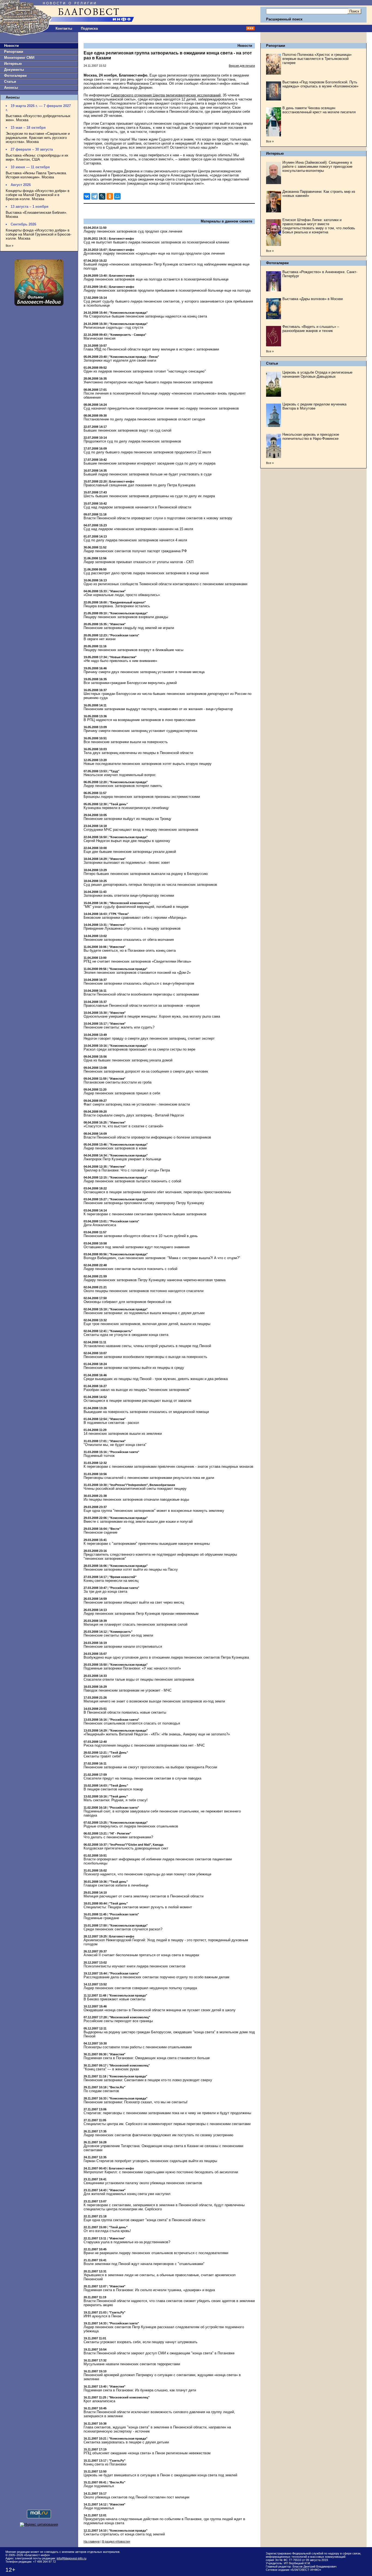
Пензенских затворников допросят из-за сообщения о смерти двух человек (146, 1071)
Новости (11, 46)
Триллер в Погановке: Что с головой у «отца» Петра (127, 1170)
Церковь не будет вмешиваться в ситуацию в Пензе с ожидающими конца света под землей (160, 2475)
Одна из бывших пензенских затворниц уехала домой (128, 1060)
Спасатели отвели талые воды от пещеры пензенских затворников (139, 1679)
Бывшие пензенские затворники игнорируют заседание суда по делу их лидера (150, 463)
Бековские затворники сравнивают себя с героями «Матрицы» (135, 918)
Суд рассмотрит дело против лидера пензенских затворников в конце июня (146, 573)
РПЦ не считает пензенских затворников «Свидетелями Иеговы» (137, 961)
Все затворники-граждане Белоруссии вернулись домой (130, 683)
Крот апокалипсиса (99, 2401)
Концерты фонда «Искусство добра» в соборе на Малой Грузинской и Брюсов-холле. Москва (39, 234)
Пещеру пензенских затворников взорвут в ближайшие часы (133, 650)
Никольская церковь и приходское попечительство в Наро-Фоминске (311, 437)
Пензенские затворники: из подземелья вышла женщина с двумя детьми (144, 1313)
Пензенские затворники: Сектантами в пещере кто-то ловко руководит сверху (148, 2080)
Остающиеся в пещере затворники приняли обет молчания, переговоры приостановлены (157, 1192)
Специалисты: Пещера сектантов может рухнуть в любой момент (138, 1907)
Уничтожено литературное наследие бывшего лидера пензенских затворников (148, 382)
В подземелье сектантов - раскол (111, 1423)
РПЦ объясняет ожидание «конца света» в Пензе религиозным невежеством (147, 2453)
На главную (92, 2541)
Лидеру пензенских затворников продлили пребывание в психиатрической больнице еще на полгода (167, 290)
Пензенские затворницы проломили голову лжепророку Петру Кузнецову (144, 1203)
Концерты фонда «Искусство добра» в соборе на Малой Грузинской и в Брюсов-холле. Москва (38, 195)
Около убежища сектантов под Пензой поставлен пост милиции (136, 2497)
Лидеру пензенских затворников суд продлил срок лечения (133, 231)
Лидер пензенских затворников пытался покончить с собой (132, 1181)
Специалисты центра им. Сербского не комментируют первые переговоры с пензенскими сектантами (167, 2124)
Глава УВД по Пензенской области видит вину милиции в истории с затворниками (151, 349)
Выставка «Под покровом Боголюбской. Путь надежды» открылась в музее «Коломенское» (320, 84)
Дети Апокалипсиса (100, 1225)
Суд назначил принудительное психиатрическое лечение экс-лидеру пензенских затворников (161, 408)
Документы (14, 70)
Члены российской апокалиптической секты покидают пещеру (135, 1489)
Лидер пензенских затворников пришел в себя (122, 1093)
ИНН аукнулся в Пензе (102, 2316)
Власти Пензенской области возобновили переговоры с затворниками (141, 994)
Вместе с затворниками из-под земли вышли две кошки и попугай (138, 1522)
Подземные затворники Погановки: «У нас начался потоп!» (132, 1668)
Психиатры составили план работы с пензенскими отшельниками (138, 2047)
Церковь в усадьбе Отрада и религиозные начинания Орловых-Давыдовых (317, 374)
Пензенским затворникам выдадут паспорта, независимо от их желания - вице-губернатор (158, 709)
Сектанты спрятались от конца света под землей (124, 2534)
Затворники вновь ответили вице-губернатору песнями (129, 895)
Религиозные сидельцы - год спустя (113, 327)
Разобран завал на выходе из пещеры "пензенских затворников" (137, 1390)
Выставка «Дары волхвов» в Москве (313, 299)
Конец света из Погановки (105, 2464)
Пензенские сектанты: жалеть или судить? (119, 1027)
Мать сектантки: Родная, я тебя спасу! (116, 1800)
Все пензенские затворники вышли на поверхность (126, 742)
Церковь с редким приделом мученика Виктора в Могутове (314, 406)
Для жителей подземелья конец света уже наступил (127, 2194)
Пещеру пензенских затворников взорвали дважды (126, 617)
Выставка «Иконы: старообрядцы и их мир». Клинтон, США (37, 157)
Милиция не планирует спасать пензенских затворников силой (135, 1624)
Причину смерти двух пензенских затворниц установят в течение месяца (144, 672)
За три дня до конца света (105, 1591)
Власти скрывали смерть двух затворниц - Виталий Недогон (134, 1115)
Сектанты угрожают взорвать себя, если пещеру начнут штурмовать (141, 2342)
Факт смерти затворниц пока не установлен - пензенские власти (137, 1104)
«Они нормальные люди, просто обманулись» (122, 595)
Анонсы (11, 88)
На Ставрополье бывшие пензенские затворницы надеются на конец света (145, 316)
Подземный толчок (99, 1456)
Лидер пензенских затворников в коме (115, 1148)
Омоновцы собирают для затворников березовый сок (127, 1302)
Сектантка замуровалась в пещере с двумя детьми (126, 2442)
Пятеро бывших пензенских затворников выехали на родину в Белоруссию (146, 874)
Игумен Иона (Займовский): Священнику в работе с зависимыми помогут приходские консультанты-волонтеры (317, 167)
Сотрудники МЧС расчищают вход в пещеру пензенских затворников (141, 830)
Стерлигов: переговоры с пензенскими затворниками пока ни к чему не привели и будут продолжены (167, 2113)
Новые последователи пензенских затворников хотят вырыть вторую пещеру (148, 764)
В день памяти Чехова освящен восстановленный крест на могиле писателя (319, 110)
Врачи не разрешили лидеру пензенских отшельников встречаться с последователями (156, 2253)
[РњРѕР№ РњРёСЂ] (117, 196)
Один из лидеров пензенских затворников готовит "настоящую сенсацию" (145, 371)
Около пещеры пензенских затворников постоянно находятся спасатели (144, 1291)
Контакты (64, 28)
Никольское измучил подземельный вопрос (120, 775)
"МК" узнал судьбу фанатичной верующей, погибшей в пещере (136, 907)
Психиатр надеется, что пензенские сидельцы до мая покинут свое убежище (147, 1874)
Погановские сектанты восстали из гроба (118, 1082)
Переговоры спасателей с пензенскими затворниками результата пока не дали (149, 1478)
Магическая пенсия (100, 338)
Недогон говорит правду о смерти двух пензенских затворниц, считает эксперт (149, 1038)
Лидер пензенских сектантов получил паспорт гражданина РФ (135, 551)
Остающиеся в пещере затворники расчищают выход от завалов (138, 1401)
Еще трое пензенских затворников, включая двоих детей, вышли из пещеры (147, 1324)
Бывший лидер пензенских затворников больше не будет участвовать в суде (148, 474)
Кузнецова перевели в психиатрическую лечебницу (126, 808)
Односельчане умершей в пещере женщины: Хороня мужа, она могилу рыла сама (152, 1016)
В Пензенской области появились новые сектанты (125, 1712)
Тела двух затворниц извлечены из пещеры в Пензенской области (138, 753)
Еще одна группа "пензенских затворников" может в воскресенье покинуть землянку (154, 1511)
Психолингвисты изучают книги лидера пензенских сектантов (135, 1966)
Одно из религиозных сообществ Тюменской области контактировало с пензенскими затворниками (165, 584)
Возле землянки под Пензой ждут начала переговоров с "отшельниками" (144, 2264)
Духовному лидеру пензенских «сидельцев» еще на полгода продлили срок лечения (154, 253)
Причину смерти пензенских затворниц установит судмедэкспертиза (140, 731)
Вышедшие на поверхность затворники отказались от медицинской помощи (146, 1412)
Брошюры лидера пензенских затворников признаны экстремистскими (142, 797)
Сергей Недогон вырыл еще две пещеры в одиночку (127, 841)
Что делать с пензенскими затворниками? (118, 1837)
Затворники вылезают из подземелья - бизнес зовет (127, 863)
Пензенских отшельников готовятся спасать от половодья (132, 1723)
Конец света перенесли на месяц (111, 1581)
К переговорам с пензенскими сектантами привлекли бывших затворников (145, 1214)
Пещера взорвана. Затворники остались (117, 606)
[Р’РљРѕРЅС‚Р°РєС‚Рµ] (87, 196)
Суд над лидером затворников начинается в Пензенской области (137, 507)
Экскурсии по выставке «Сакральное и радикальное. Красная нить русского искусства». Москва (38, 138)
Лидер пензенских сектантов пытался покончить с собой (130, 1269)
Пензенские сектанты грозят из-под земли (118, 1635)
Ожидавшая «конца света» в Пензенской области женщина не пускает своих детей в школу (160, 2010)
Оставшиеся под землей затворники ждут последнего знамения (137, 1247)
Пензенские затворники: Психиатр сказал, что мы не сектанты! (136, 2102)
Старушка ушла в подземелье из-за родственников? (127, 2242)
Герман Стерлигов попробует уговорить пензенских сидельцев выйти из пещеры (150, 2161)
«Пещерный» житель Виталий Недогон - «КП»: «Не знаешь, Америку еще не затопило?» (157, 1734)
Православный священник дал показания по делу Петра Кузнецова (139, 485)
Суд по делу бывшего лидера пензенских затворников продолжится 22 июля (147, 452)
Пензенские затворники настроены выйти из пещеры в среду (134, 1368)
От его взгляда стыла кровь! (107, 2231)
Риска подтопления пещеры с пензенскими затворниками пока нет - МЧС (144, 1745)
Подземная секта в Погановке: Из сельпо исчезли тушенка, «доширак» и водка (149, 2290)
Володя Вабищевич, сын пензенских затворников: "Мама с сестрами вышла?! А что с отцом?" (162, 1258)
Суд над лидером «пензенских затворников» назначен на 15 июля (138, 529)
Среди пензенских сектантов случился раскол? (123, 1929)
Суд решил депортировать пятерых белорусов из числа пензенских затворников (150, 885)
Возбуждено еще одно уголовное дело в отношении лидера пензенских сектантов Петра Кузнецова (166, 1657)
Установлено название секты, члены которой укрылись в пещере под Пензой (147, 1346)
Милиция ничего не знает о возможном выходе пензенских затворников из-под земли (154, 1701)
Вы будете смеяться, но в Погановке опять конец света (130, 950)
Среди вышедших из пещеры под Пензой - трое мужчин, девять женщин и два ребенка (156, 1379)
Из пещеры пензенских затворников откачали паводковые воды (136, 1499)
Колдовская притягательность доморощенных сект (126, 1848)
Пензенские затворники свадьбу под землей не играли (129, 628)
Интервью (13, 64)
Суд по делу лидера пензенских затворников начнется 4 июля (135, 540)
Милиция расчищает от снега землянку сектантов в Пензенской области (144, 1896)
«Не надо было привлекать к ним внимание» (120, 661)
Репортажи (14, 52)
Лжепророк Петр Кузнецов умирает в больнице (122, 1159)
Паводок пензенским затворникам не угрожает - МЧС (128, 1690)
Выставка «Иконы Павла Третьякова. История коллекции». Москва (36, 175)
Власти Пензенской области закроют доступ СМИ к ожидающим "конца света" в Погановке (159, 2353)
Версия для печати (242, 66)
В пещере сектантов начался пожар (113, 1789)
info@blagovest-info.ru (71, 2558)
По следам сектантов (101, 2091)
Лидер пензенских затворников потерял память (123, 786)
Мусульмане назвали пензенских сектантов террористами (132, 2364)
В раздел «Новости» (116, 2541)
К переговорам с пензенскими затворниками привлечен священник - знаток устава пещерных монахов (168, 1466)
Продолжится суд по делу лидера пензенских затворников (132, 441)
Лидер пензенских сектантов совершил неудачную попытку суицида (140, 1988)
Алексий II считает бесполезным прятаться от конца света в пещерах (141, 1955)
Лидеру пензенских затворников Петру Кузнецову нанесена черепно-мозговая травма (155, 1280)
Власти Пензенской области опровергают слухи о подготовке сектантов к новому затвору (158, 518)
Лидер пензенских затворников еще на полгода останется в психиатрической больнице (156, 279)
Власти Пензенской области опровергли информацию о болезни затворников (147, 1137)
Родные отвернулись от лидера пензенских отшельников (131, 1826)
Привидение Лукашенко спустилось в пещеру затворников (132, 928)
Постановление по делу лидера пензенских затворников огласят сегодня (144, 419)
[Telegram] (94, 196)
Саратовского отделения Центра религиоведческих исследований (166, 95)
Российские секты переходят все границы (118, 2021)
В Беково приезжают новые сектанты (114, 1999)
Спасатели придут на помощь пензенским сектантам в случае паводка (142, 1778)
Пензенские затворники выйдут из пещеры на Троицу (127, 819)
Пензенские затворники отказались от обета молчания (129, 940)
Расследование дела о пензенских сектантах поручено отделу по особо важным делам (156, 1977)
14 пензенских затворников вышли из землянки (123, 1434)
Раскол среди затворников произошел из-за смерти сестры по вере (139, 1049)
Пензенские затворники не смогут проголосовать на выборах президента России (150, 1767)
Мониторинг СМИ (19, 58)
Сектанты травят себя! (102, 1756)
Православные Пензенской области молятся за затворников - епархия (142, 1005)
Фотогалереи (15, 76)
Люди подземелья (99, 2486)
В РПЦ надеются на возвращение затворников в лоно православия (139, 720)
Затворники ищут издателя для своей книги (120, 360)
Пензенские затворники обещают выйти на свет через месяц (134, 1602)
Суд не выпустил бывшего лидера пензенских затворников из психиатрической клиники (156, 242)
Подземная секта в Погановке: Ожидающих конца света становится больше (147, 2058)
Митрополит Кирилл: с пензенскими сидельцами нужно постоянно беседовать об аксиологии (161, 2172)
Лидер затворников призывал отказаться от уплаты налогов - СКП (138, 562)
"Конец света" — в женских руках (111, 2069)
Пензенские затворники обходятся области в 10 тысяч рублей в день (141, 1236)
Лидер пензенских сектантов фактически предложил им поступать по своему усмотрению (158, 2135)
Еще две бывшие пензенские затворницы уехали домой (130, 852)
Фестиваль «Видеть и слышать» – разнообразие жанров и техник (311, 329)
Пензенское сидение (100, 1532)
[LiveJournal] (102, 196)
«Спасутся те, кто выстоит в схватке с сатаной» (124, 1126)
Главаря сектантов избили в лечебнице (116, 1885)
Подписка (89, 28)
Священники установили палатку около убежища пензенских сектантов (143, 2183)
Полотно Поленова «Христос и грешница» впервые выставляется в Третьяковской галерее (317, 59)
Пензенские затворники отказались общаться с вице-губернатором (139, 983)
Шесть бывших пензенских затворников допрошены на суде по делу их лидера (149, 496)
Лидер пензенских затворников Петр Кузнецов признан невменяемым (141, 1614)
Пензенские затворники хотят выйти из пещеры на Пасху (131, 1569)
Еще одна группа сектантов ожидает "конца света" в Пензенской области (144, 2220)
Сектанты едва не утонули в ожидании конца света (126, 1335)
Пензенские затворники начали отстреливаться (123, 1646)
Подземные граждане (101, 1918)
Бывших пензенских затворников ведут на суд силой (127, 430)
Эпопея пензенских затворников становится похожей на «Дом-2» (137, 973)
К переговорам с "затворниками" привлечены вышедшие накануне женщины (147, 1544)
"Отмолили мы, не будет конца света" (115, 1445)
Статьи (10, 82)
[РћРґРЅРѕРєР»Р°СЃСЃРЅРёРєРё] (110, 196)
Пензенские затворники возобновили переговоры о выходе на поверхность (145, 1357)
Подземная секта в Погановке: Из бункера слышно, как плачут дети (140, 2390)
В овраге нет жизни (100, 639)
